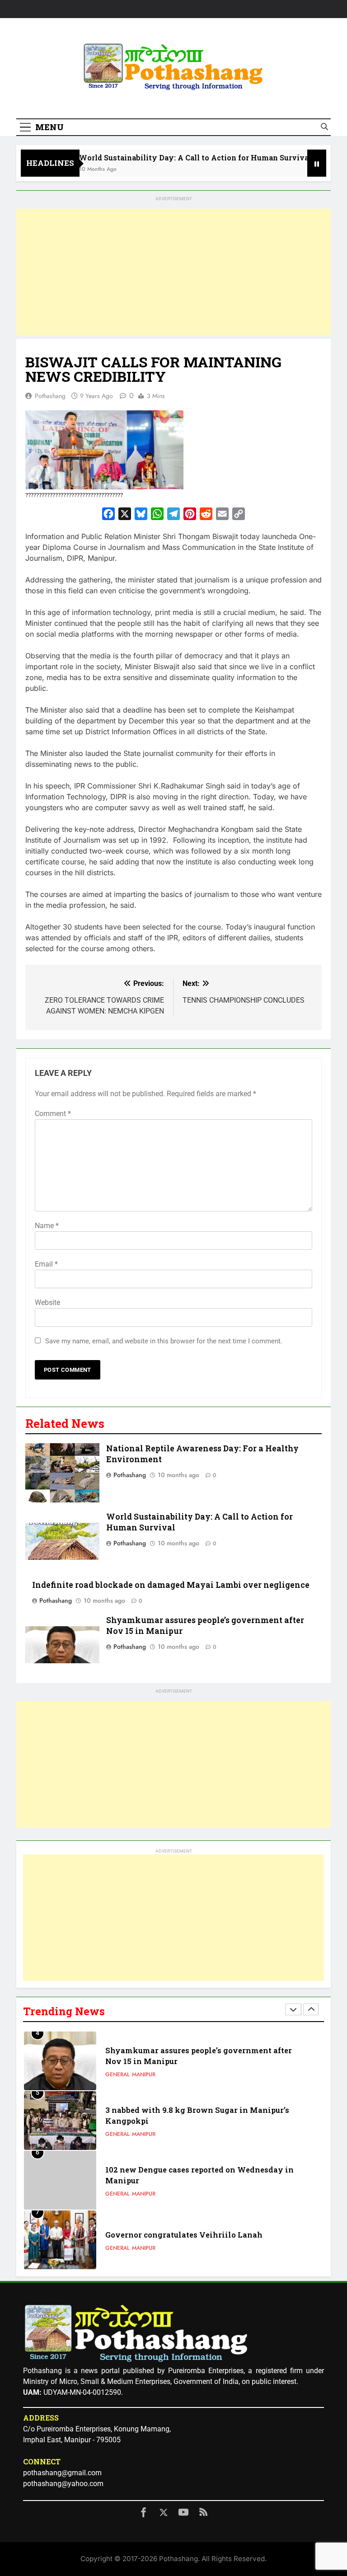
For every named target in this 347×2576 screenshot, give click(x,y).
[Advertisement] (173, 272)
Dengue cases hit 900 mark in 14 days (177, 2240)
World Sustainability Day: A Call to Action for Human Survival (170, 157)
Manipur (144, 2080)
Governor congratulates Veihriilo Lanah (184, 2180)
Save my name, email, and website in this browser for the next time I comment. (164, 1341)
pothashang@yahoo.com (63, 2484)
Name (47, 1226)
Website (47, 1302)
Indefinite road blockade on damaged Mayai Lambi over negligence (171, 1585)
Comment (53, 1114)
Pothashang (50, 396)
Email (46, 1264)
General (117, 2080)
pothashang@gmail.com (62, 2473)
